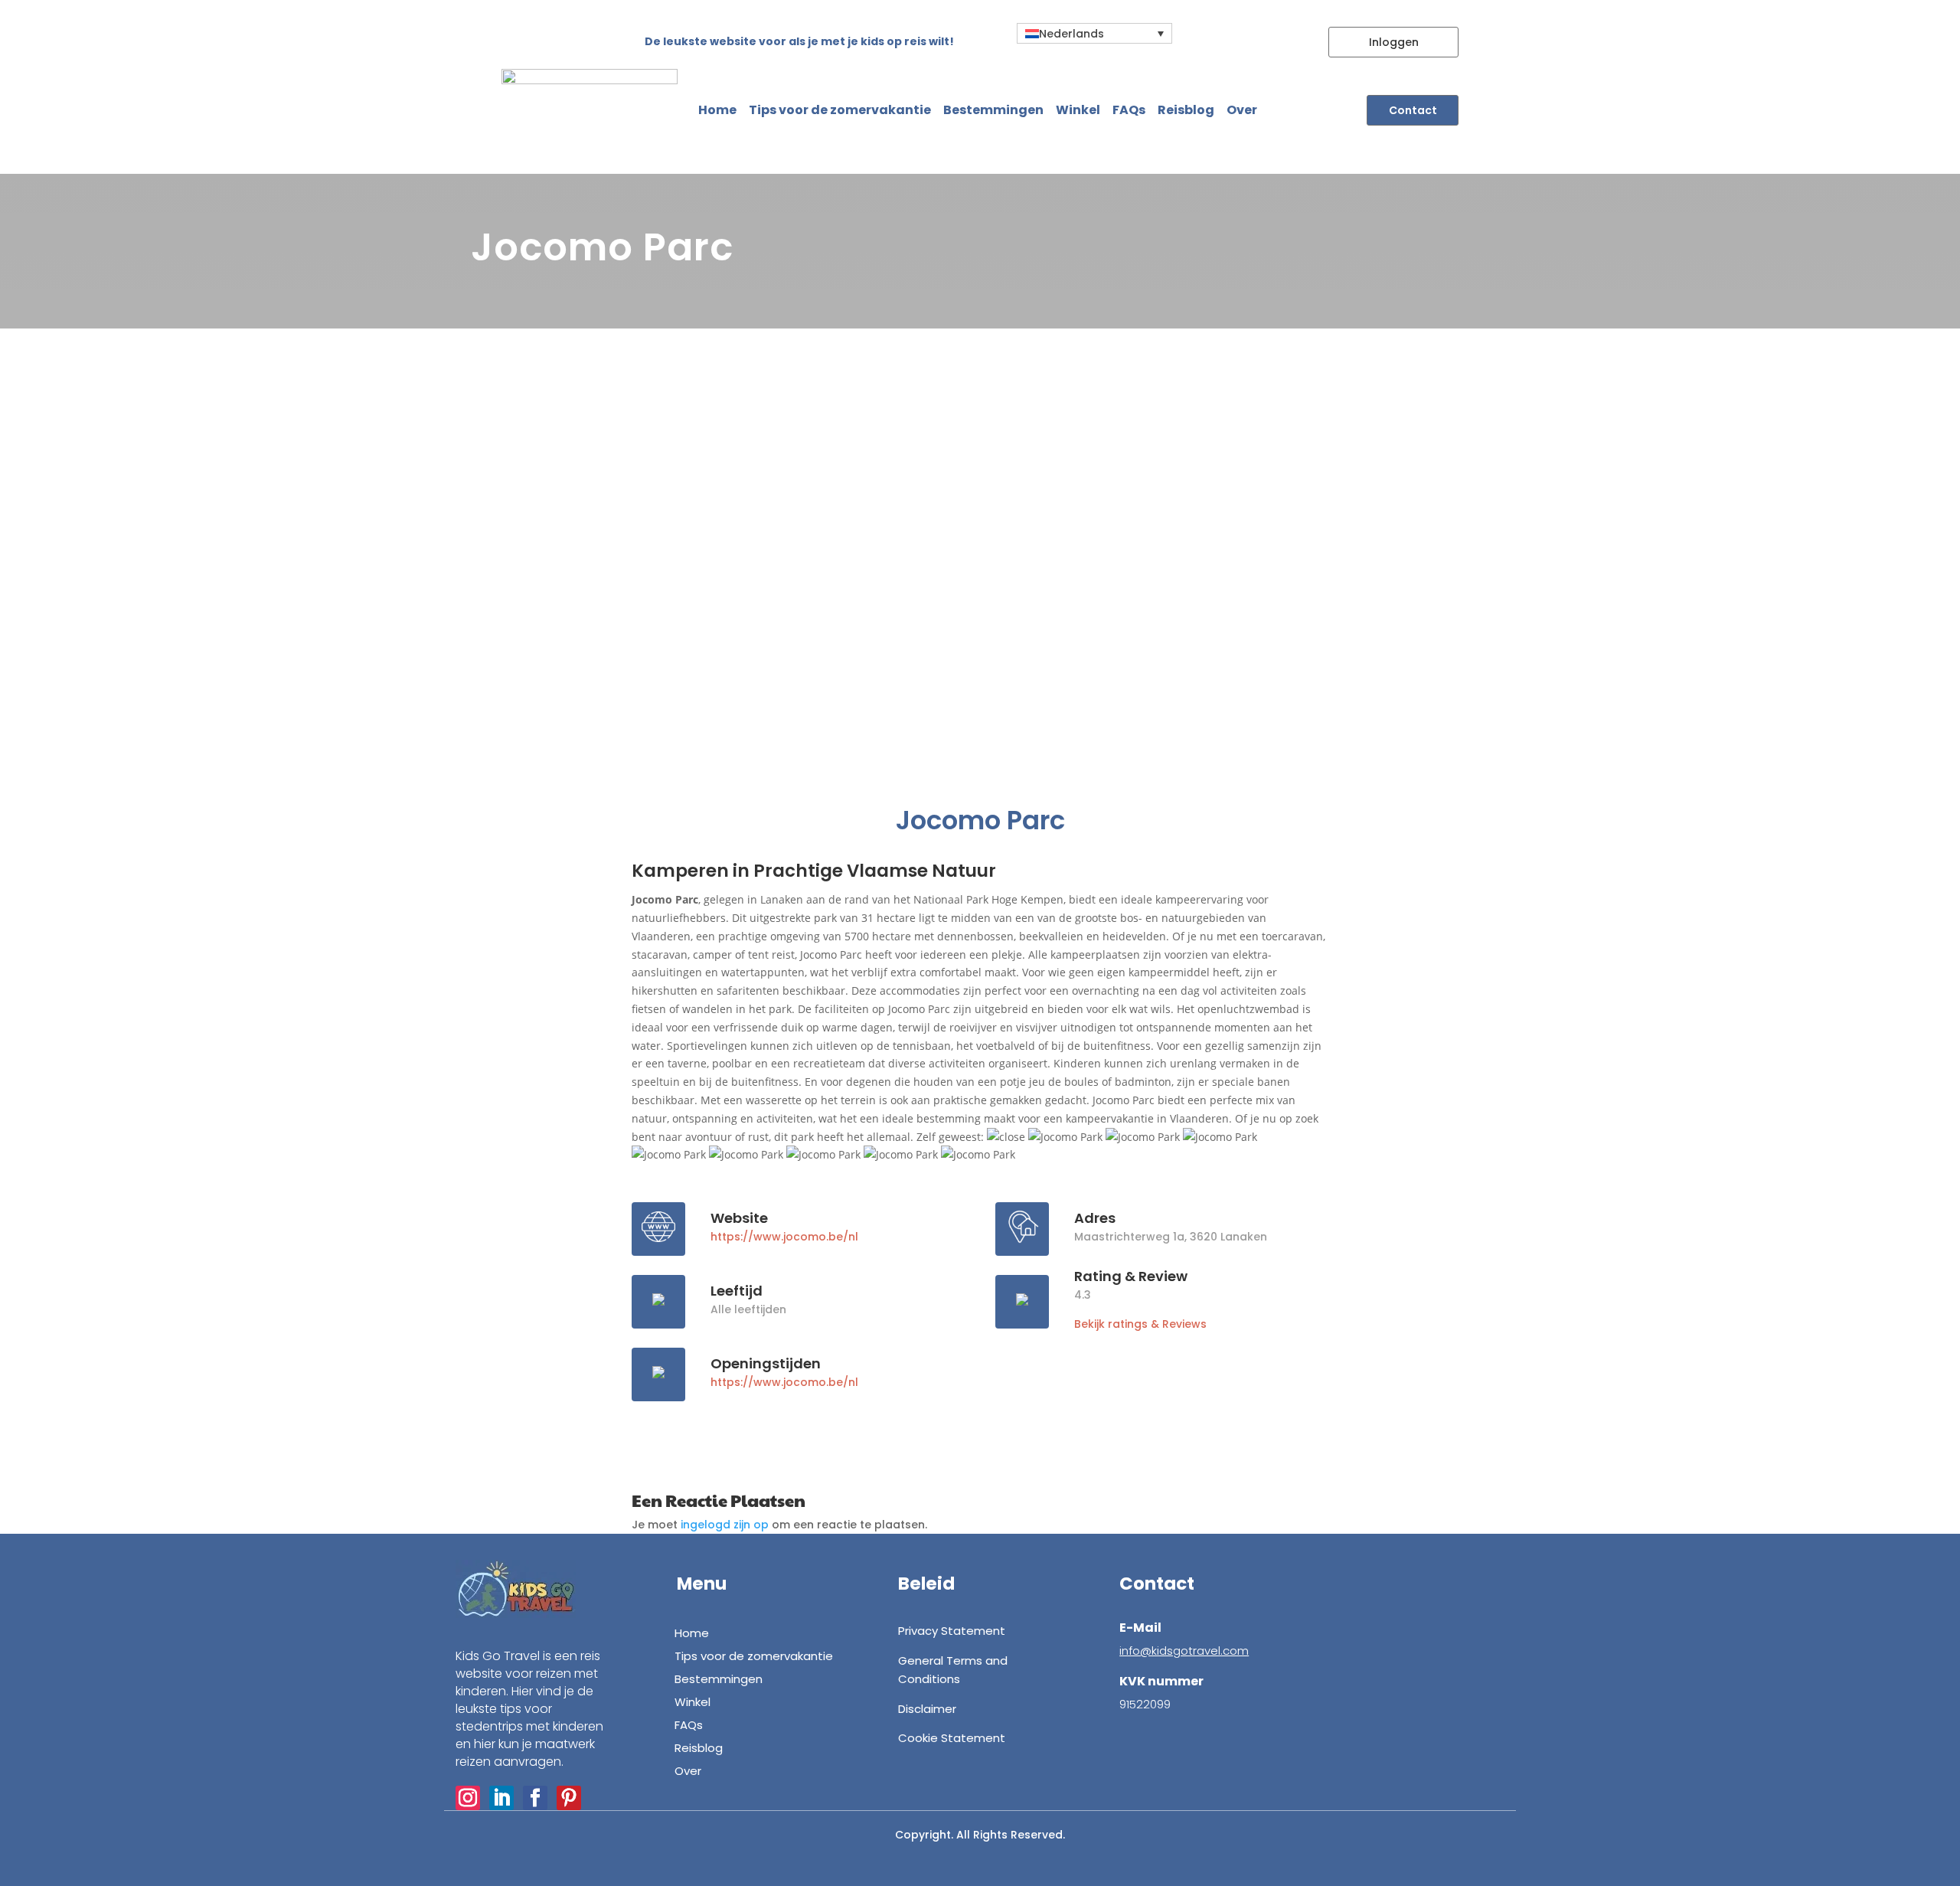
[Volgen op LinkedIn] (501, 1798)
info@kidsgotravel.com (1184, 1651)
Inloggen (1394, 42)
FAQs (1129, 110)
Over (1242, 110)
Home (717, 110)
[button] (1094, 33)
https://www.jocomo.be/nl (784, 1237)
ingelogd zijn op (725, 1525)
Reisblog (1186, 110)
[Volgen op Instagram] (468, 1798)
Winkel (1078, 110)
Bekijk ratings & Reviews (1140, 1324)
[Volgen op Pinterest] (569, 1798)
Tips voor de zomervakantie (840, 110)
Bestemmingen (993, 110)
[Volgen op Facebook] (535, 1798)
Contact (1413, 110)
